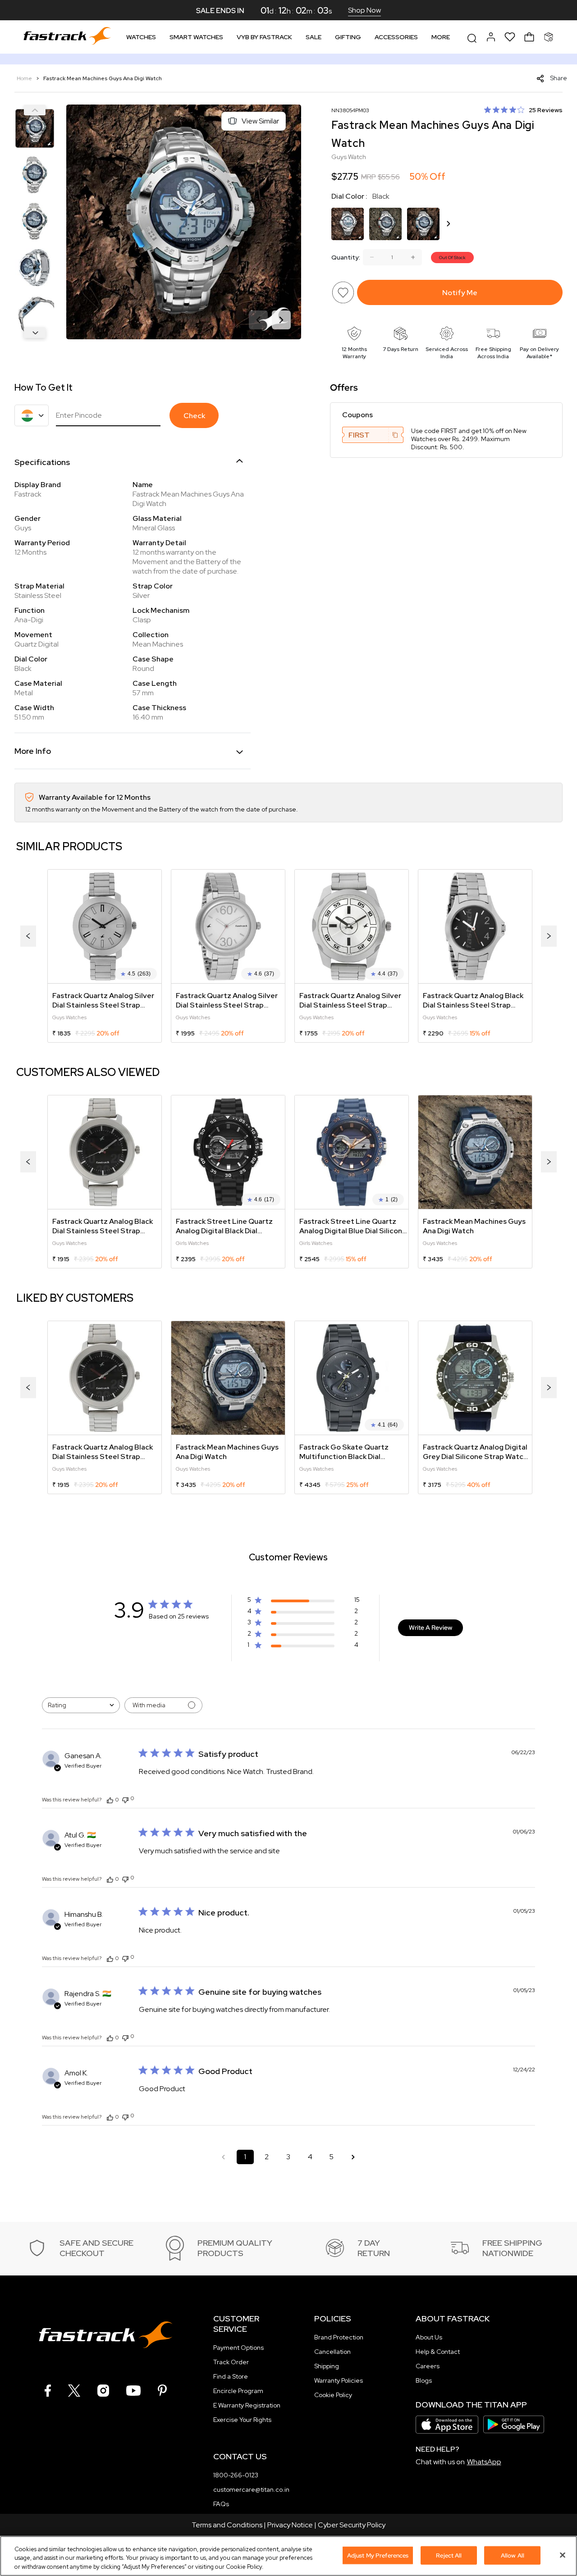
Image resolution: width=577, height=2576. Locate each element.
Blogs (424, 2380)
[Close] (563, 2555)
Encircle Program (238, 2391)
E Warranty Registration (247, 2405)
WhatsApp (484, 2462)
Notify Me (460, 293)
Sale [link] (314, 37)
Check (194, 416)
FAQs (221, 2504)
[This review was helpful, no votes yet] (110, 1800)
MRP (369, 177)
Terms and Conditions (227, 2525)
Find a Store (231, 2376)
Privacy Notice (290, 2525)
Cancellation (332, 2352)
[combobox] (81, 1705)
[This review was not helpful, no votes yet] (125, 1799)
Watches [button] (141, 37)
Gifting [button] (348, 37)
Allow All (513, 2555)
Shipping (327, 2366)
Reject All (449, 2555)
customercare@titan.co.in (251, 2489)
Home (25, 78)
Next (35, 333)
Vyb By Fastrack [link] (264, 37)
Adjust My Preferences (378, 2555)
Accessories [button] (396, 37)
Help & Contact (438, 2352)
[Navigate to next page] (353, 2157)
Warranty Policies (339, 2380)
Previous (35, 110)
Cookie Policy (333, 2395)
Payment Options (238, 2348)
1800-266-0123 (236, 2475)
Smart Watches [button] (196, 37)
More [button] (441, 37)
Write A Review (430, 1628)
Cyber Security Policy (352, 2525)
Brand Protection (339, 2337)
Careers (428, 2366)
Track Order (231, 2362)
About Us (429, 2337)
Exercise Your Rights (242, 2420)
